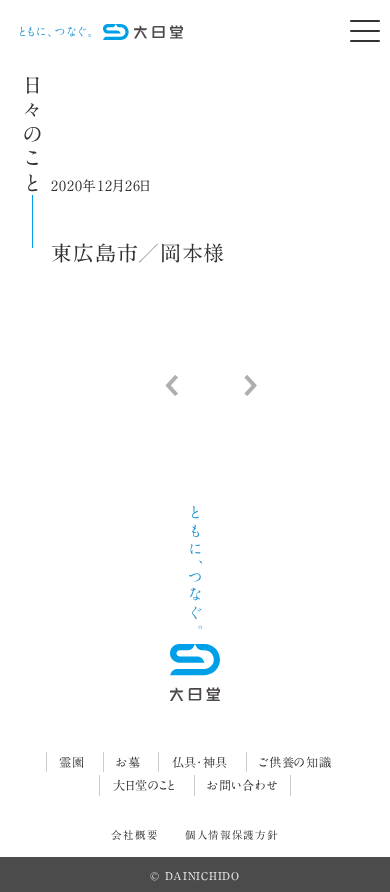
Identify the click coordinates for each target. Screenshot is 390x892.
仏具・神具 (200, 762)
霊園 (71, 762)
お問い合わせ (242, 785)
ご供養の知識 (295, 762)
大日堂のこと (144, 785)
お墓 (128, 762)
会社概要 (134, 835)
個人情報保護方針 (232, 835)
